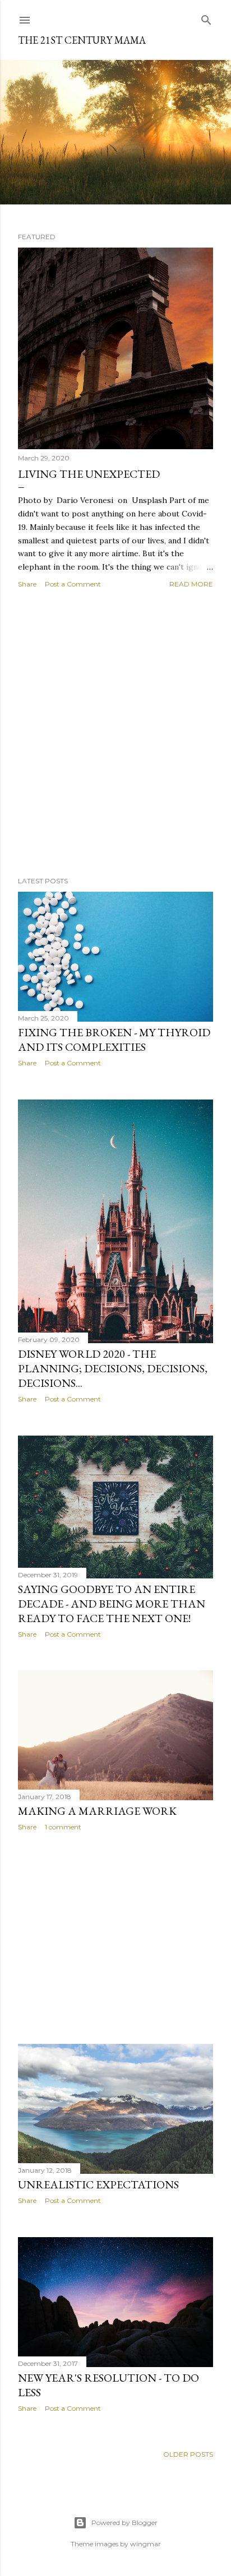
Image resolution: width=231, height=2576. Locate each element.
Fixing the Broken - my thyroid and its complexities (114, 1040)
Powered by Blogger (124, 2523)
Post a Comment (73, 584)
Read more (191, 584)
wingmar (145, 2544)
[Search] (206, 18)
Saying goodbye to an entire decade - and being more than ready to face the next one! (112, 1604)
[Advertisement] (115, 733)
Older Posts (188, 2454)
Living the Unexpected (89, 474)
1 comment (63, 1827)
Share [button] (27, 584)
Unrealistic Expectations (98, 2184)
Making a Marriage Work (97, 1811)
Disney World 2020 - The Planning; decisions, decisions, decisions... (113, 1368)
